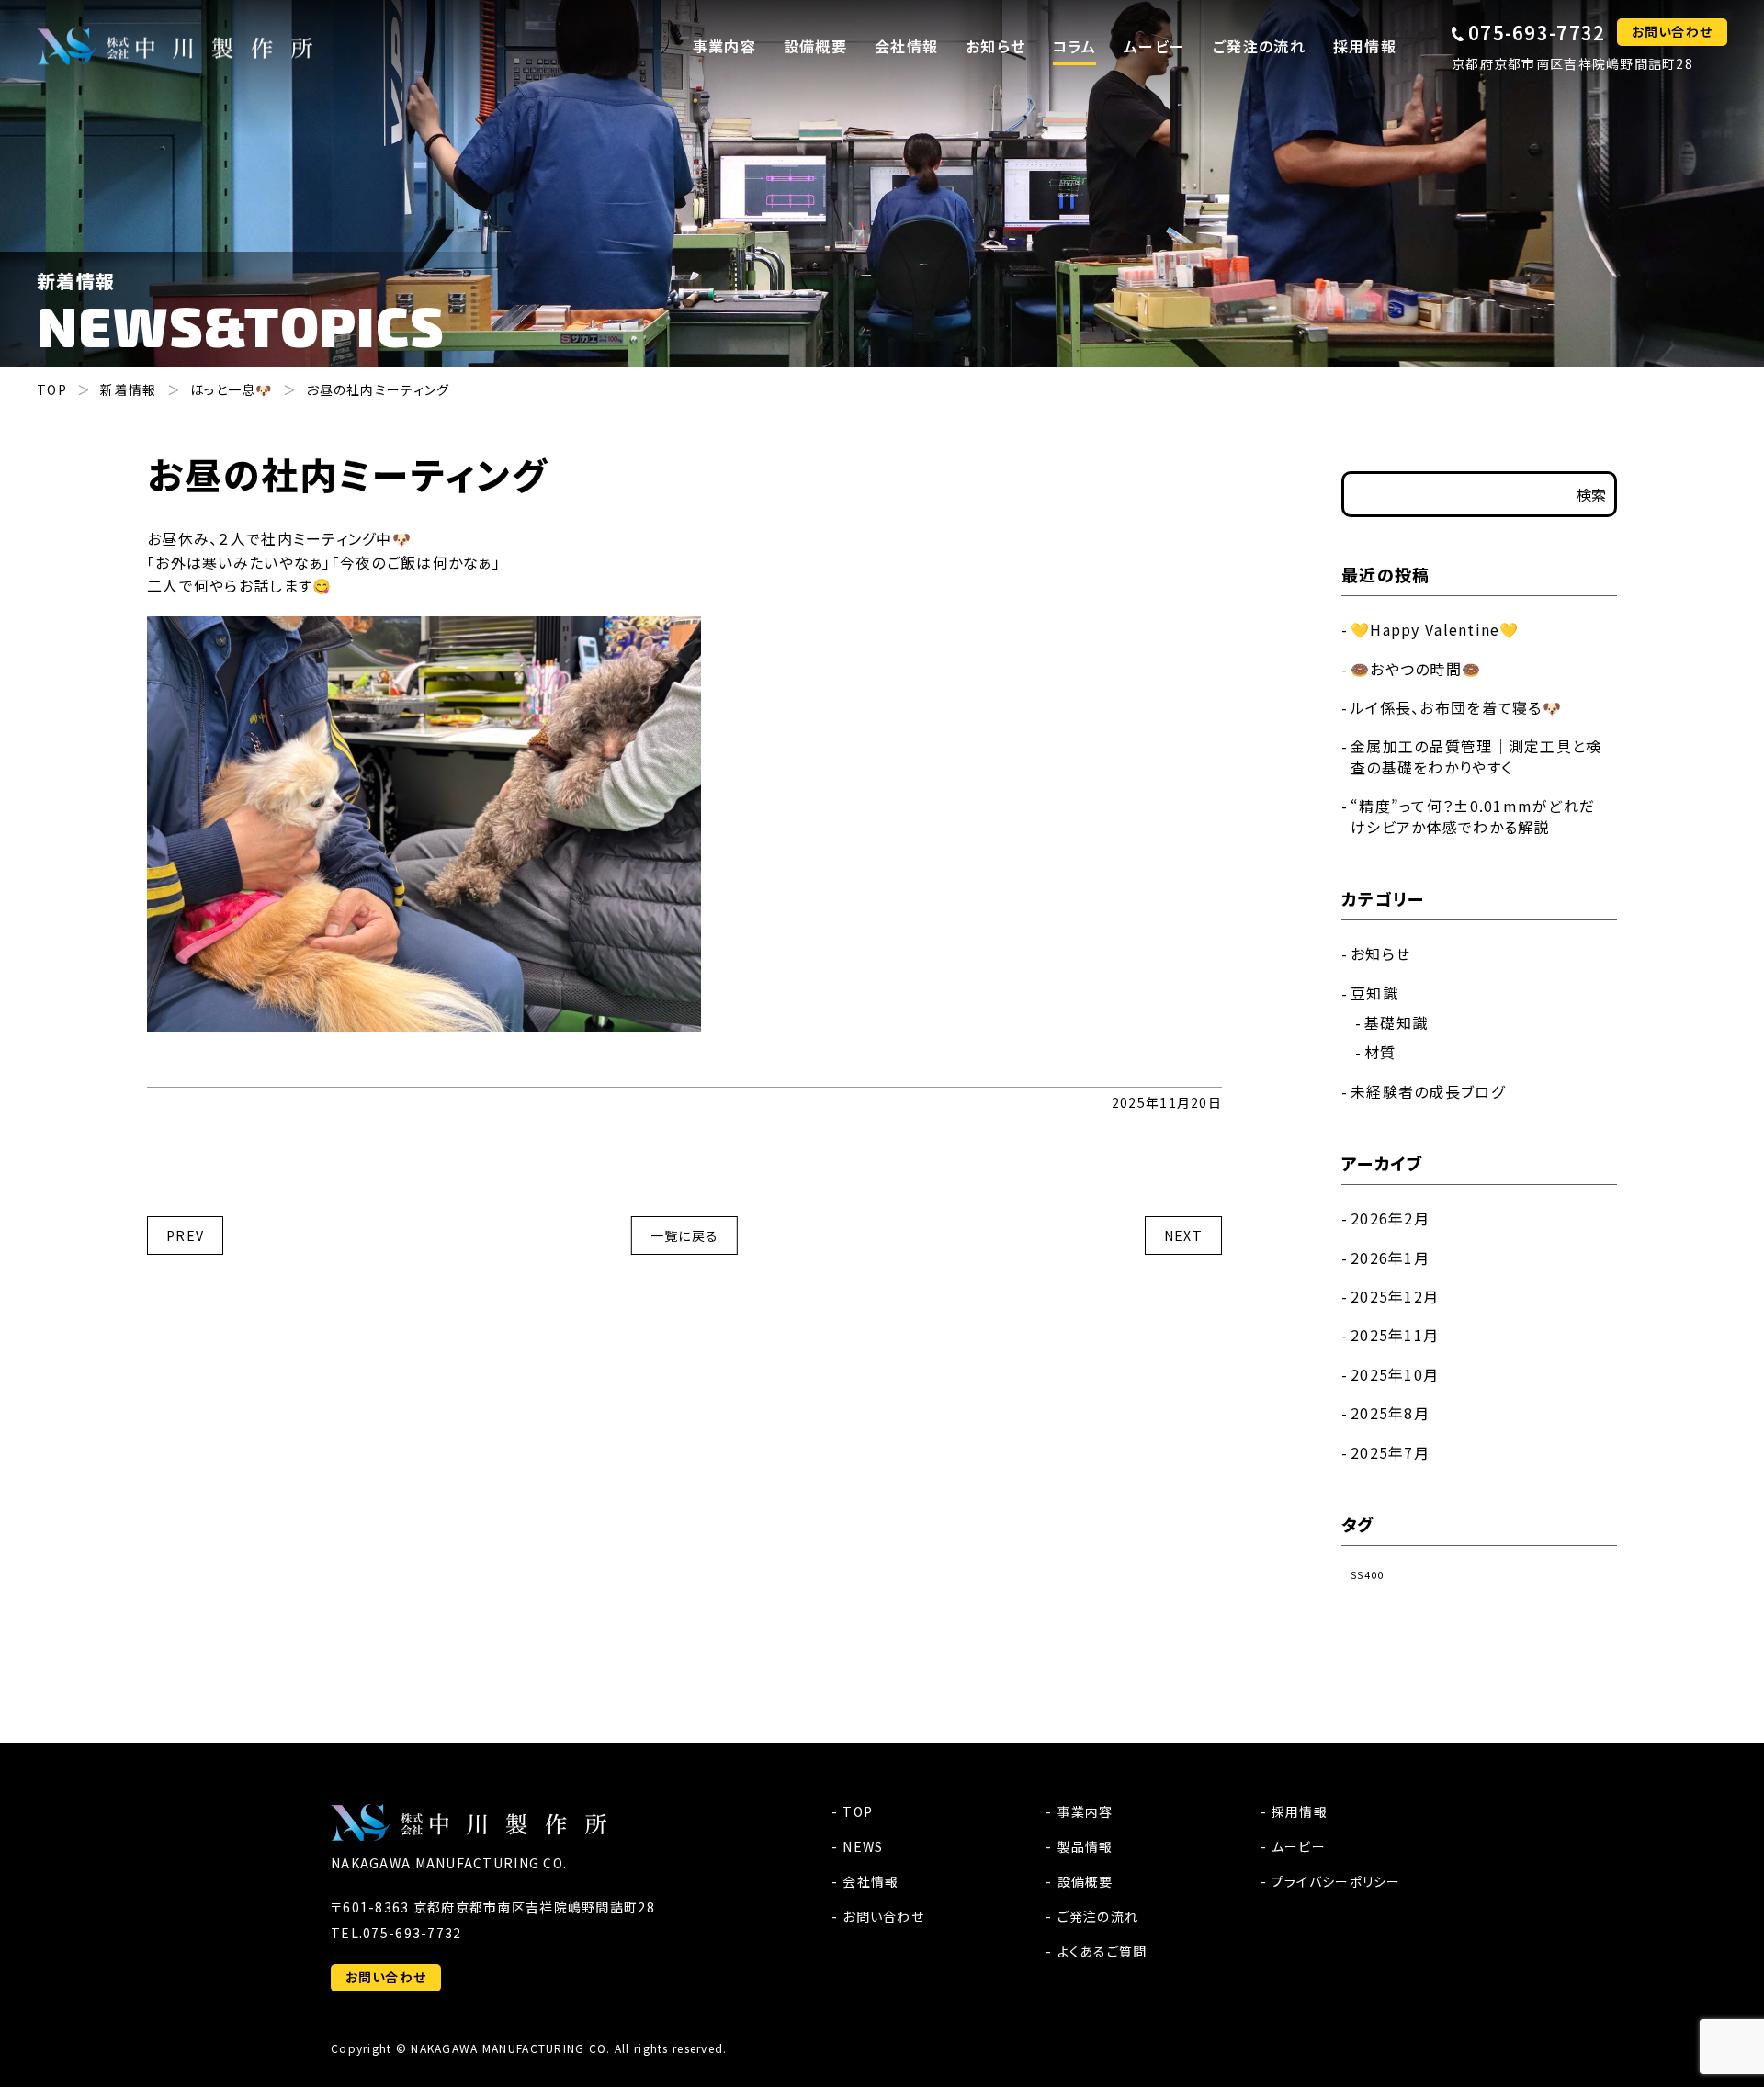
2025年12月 (1395, 1296)
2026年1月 (1390, 1258)
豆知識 (1374, 993)
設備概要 (1085, 1881)
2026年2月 (1390, 1218)
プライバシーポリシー (1336, 1881)
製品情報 (1085, 1846)
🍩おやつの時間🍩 (1416, 669)
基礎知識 (1396, 1022)
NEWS (863, 1846)
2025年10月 (1395, 1374)
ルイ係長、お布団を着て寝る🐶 (1456, 707)
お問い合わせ (1673, 31)
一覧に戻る (684, 1235)
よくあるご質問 (1102, 1951)
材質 (1380, 1052)
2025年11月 (1395, 1335)
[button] (724, 46)
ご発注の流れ (1098, 1916)
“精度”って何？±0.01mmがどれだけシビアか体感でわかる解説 (1473, 816)
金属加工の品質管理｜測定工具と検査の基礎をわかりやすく (1476, 756)
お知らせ (995, 46)
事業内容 (1085, 1811)
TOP (858, 1811)
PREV (185, 1235)
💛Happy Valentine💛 (1435, 629)
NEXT (1183, 1235)
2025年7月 (1390, 1452)
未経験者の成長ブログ (1428, 1091)
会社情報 (871, 1881)
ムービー (1299, 1846)
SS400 (1367, 1575)
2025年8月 (1390, 1413)
